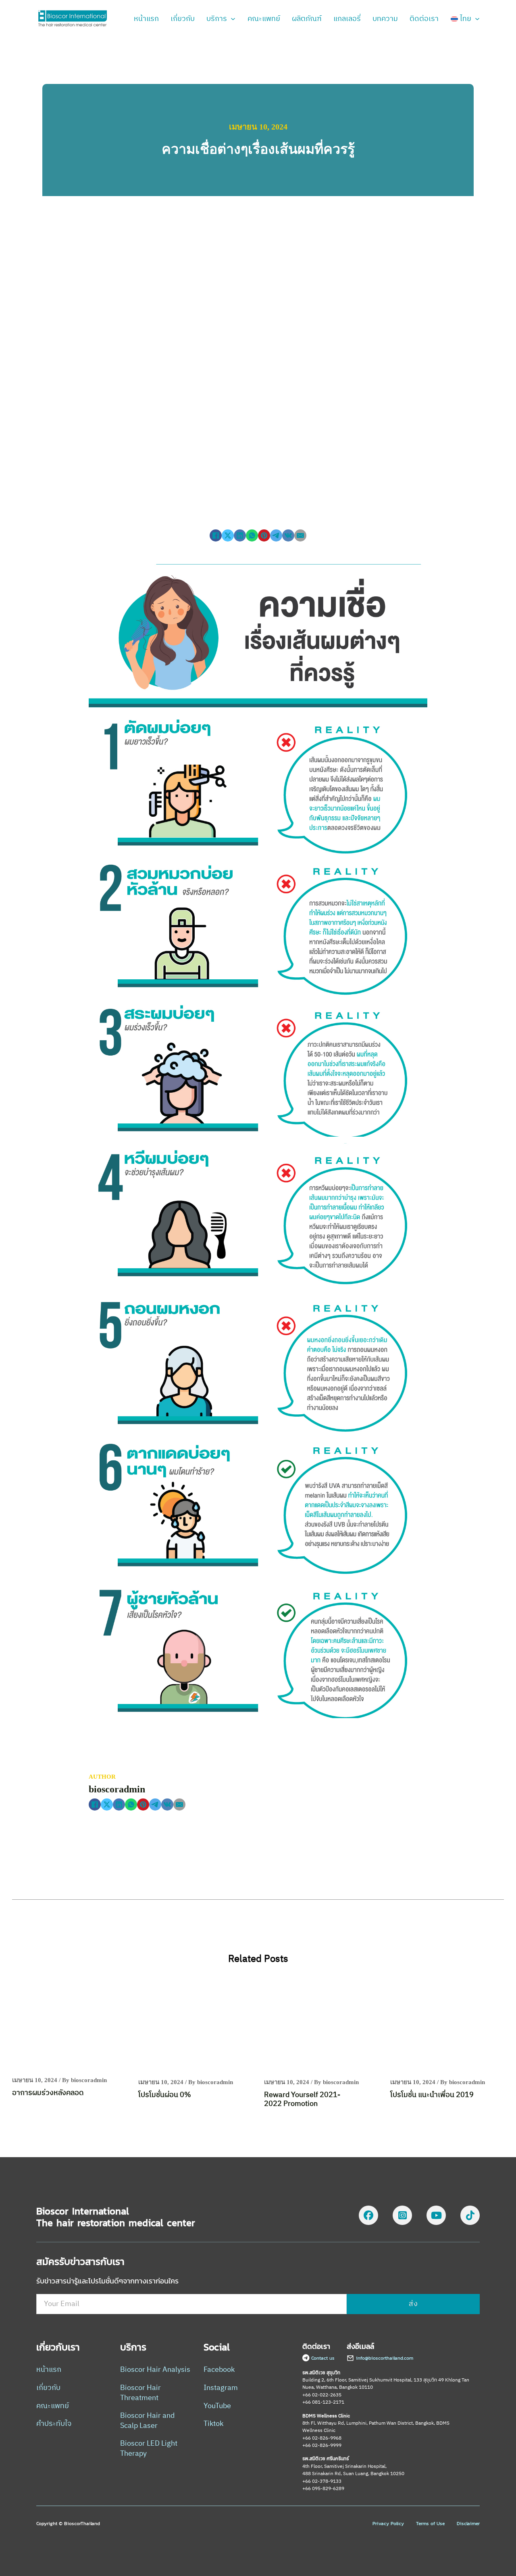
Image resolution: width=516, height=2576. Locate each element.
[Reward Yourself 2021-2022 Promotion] (321, 2027)
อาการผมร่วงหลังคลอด (48, 2093)
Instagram (221, 2388)
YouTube (217, 2406)
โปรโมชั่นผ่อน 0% (165, 2095)
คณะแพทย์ (264, 19)
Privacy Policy (388, 2524)
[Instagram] (402, 2217)
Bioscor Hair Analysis (155, 2370)
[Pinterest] (264, 535)
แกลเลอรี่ (347, 19)
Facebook (219, 2370)
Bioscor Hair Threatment (140, 2393)
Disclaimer (468, 2524)
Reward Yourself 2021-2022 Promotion (302, 2100)
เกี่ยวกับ (183, 19)
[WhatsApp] (252, 535)
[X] (228, 535)
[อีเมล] (300, 535)
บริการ (217, 19)
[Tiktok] (470, 2217)
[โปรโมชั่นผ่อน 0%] (195, 2027)
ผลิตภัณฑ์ (307, 19)
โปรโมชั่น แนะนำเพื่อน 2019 (432, 2095)
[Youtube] (436, 2217)
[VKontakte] (288, 535)
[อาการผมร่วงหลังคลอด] (69, 2026)
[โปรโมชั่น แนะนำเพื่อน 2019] (447, 2027)
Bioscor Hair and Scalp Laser (147, 2421)
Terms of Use (430, 2524)
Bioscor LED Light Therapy (149, 2449)
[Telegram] (276, 535)
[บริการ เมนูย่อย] (233, 19)
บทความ (385, 19)
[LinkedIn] (240, 535)
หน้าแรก (146, 19)
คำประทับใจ (54, 2424)
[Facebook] (216, 535)
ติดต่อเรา (424, 19)
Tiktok (213, 2424)
